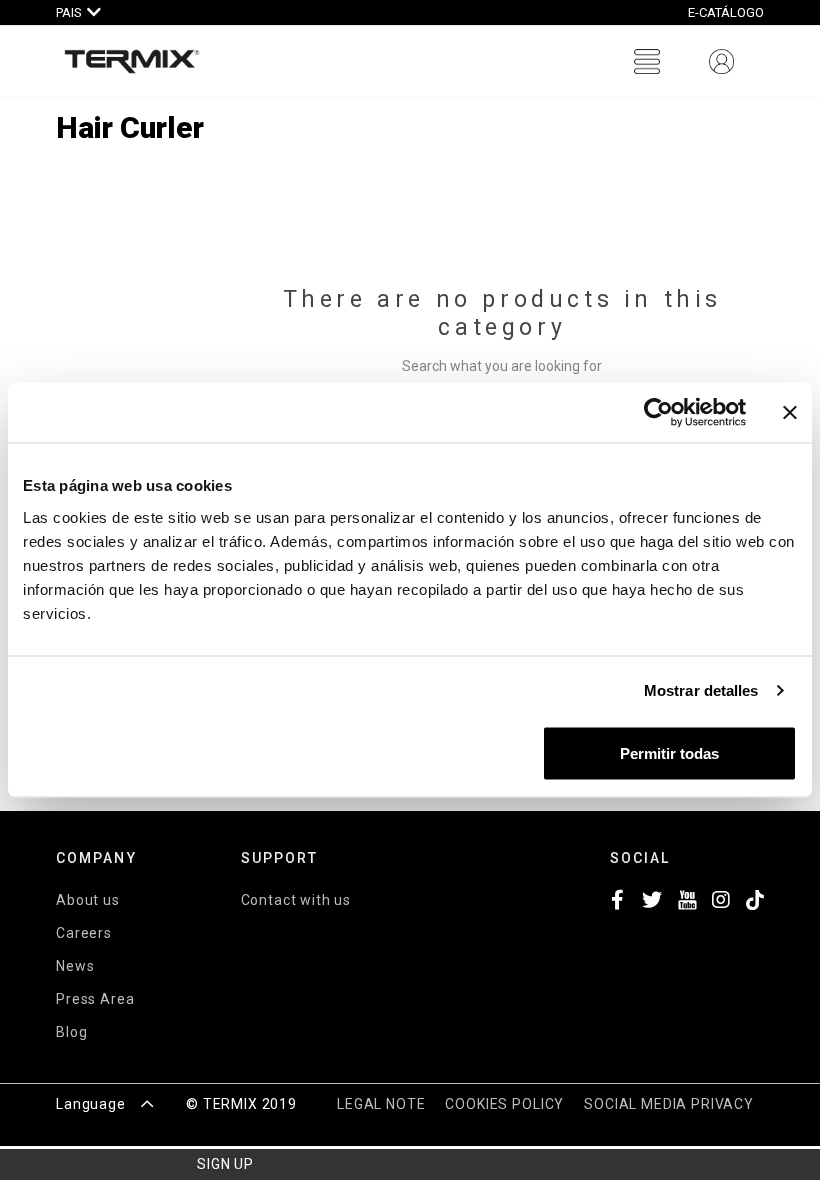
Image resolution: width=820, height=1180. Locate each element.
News (75, 966)
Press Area (95, 999)
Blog (71, 1032)
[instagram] (721, 903)
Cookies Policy (504, 1104)
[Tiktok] (755, 903)
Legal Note (381, 1104)
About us (88, 900)
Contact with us (296, 900)
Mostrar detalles (701, 690)
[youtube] (687, 903)
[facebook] (619, 903)
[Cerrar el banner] (790, 413)
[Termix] (132, 61)
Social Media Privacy (669, 1104)
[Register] (721, 61)
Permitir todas (669, 752)
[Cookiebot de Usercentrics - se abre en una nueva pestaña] (658, 413)
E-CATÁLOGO (726, 12)
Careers (84, 933)
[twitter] (652, 903)
